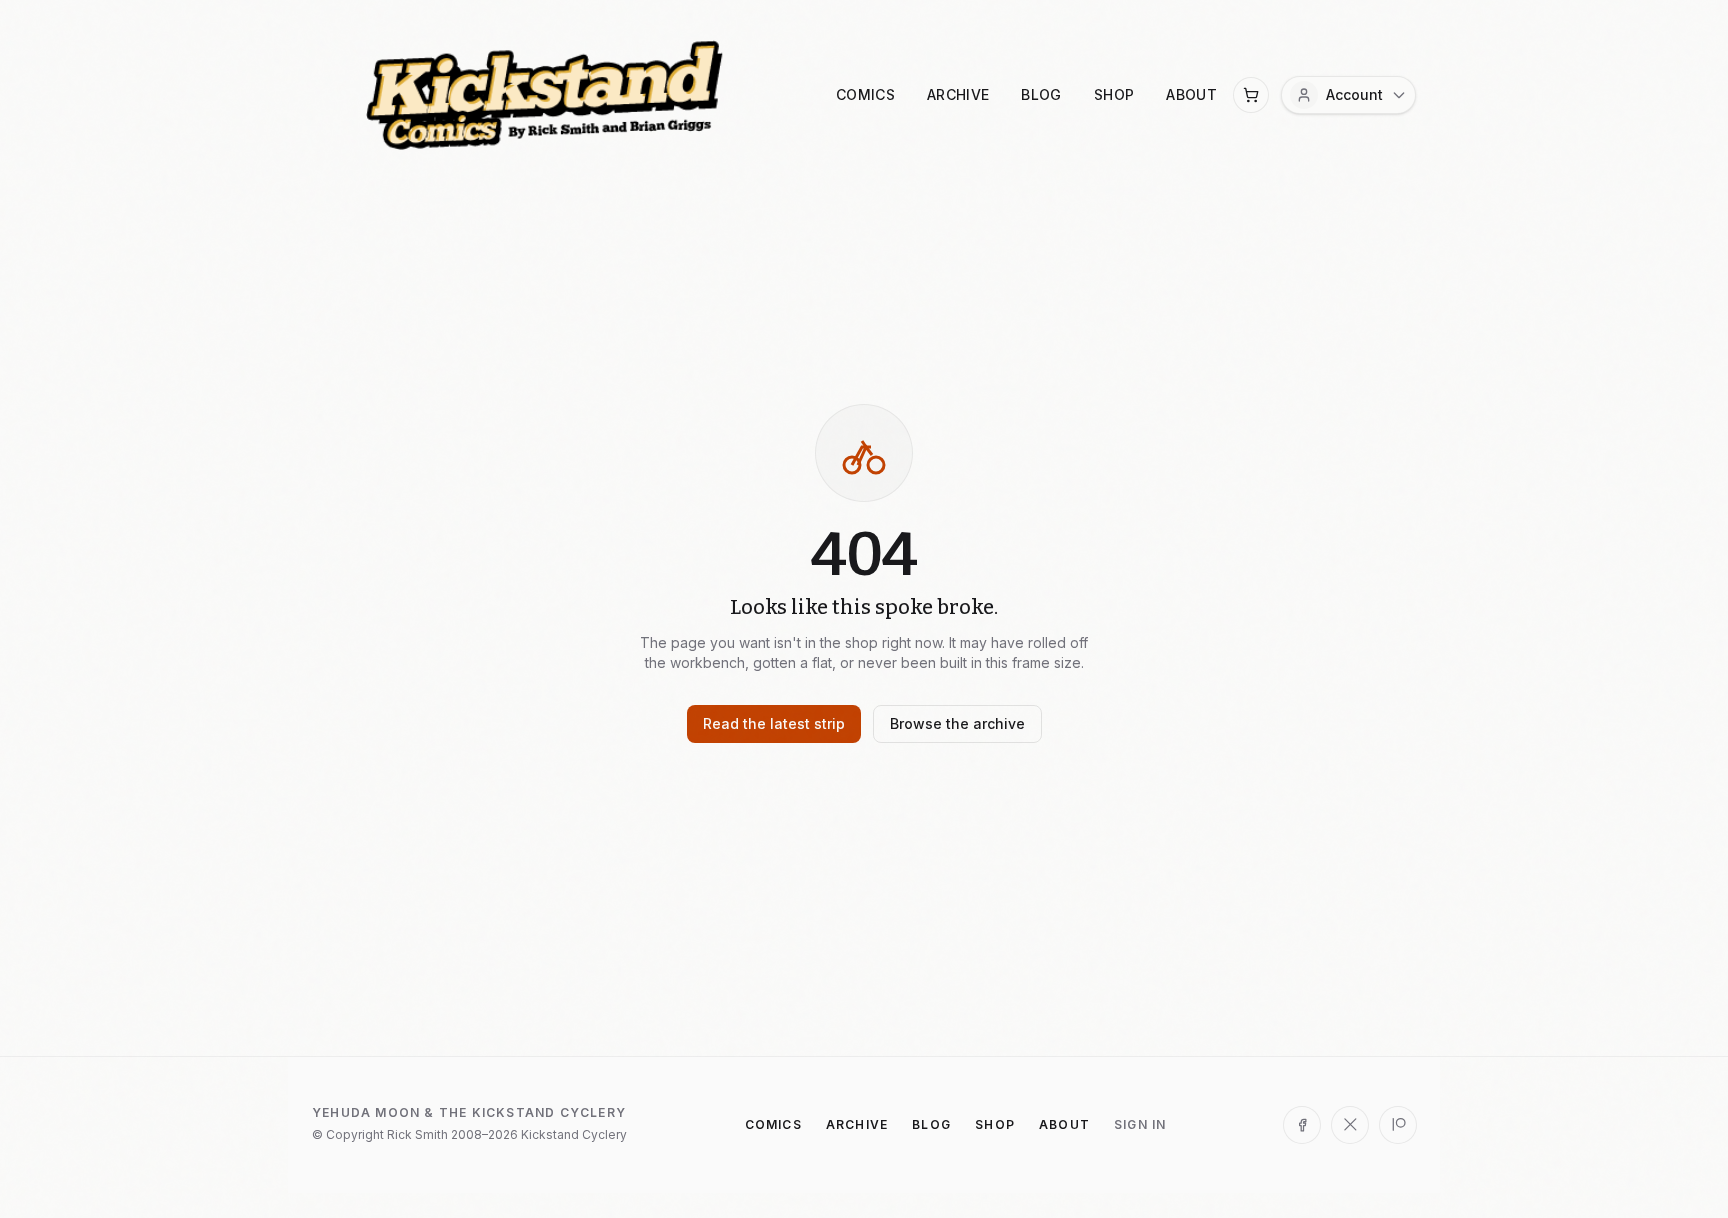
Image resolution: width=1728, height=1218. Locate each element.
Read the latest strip (774, 723)
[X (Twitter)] (1350, 1125)
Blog (1041, 94)
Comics (865, 94)
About (1191, 94)
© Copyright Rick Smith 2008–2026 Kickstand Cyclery (469, 1134)
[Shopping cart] (1251, 95)
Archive (958, 94)
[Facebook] (1302, 1125)
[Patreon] (1398, 1125)
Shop (1114, 94)
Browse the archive (957, 723)
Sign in (1140, 1124)
